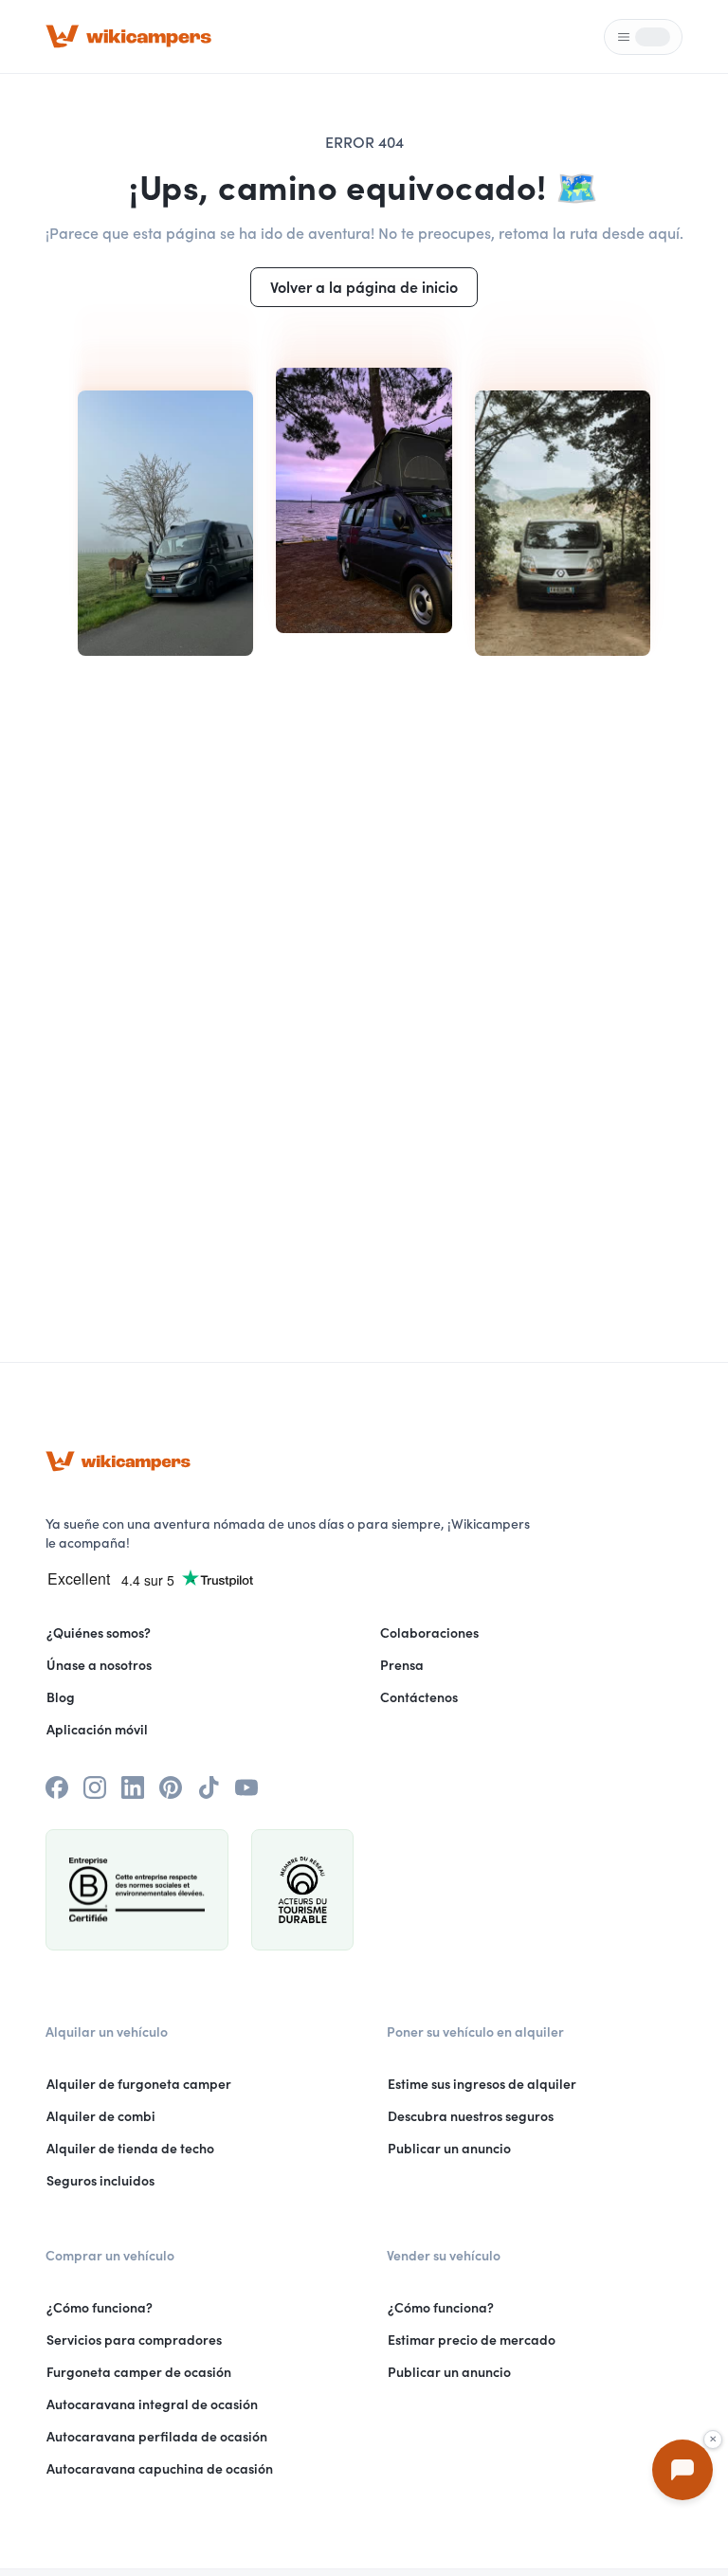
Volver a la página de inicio (364, 287)
